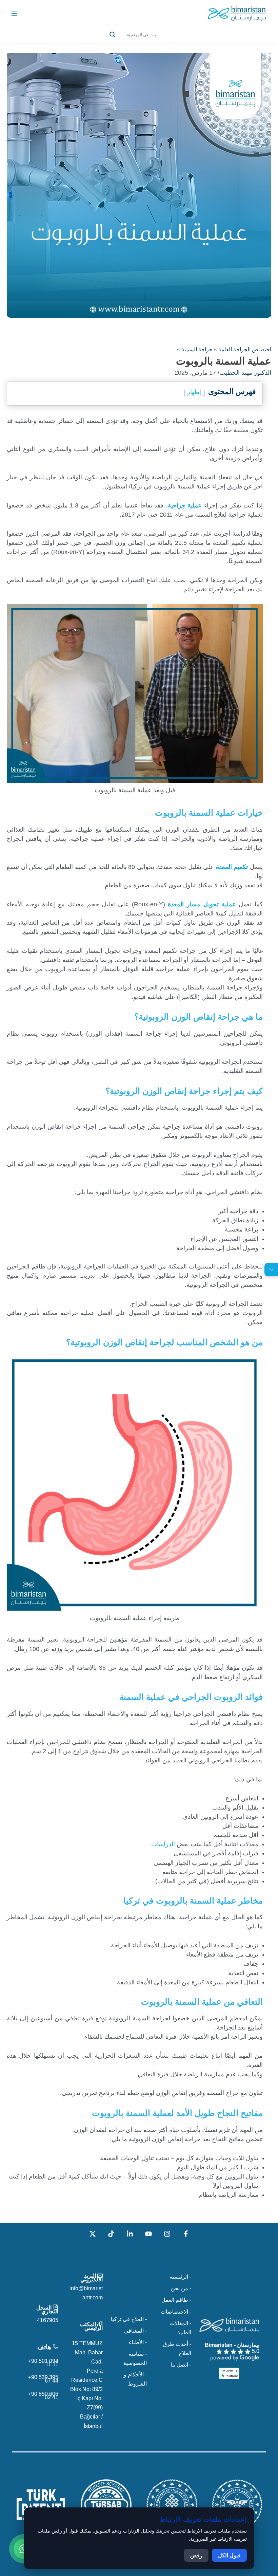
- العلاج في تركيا (129, 2319)
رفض (196, 2555)
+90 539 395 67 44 (43, 2379)
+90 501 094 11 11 (43, 2362)
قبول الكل (229, 2555)
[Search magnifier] (113, 35)
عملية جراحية (185, 505)
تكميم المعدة (232, 867)
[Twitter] (93, 2234)
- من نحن (181, 2288)
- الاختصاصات (176, 2312)
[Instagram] (167, 2234)
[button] (139, 43)
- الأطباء (138, 2342)
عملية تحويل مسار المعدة (202, 904)
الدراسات (163, 1844)
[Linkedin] (130, 2234)
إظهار (194, 392)
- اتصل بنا (181, 2365)
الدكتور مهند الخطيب (245, 373)
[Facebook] (186, 2234)
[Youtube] (148, 2234)
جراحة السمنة (197, 349)
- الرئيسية (180, 2277)
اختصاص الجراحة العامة (245, 349)
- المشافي (135, 2331)
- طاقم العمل (176, 2300)
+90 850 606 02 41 (43, 2395)
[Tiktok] (111, 2234)
